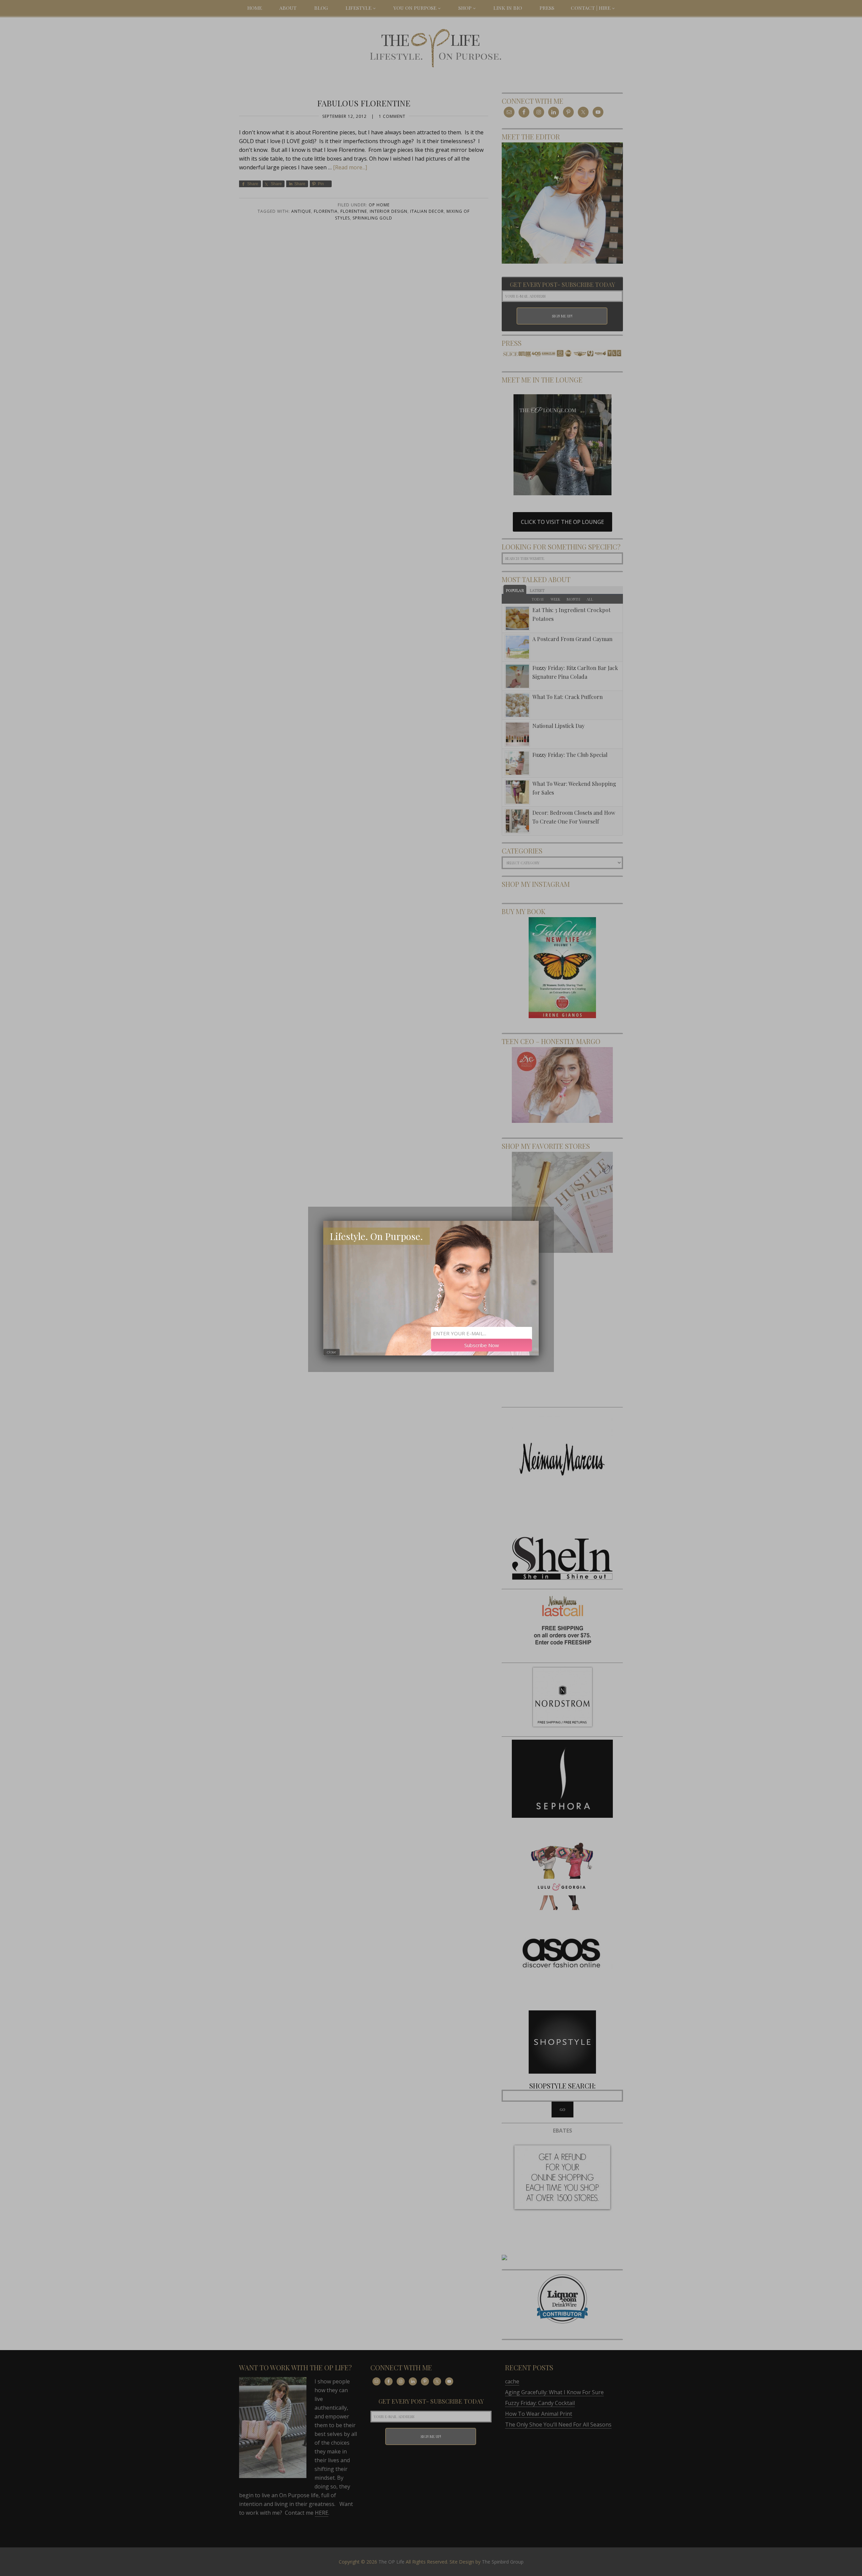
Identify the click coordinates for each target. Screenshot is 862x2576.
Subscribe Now (482, 1345)
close (331, 1352)
